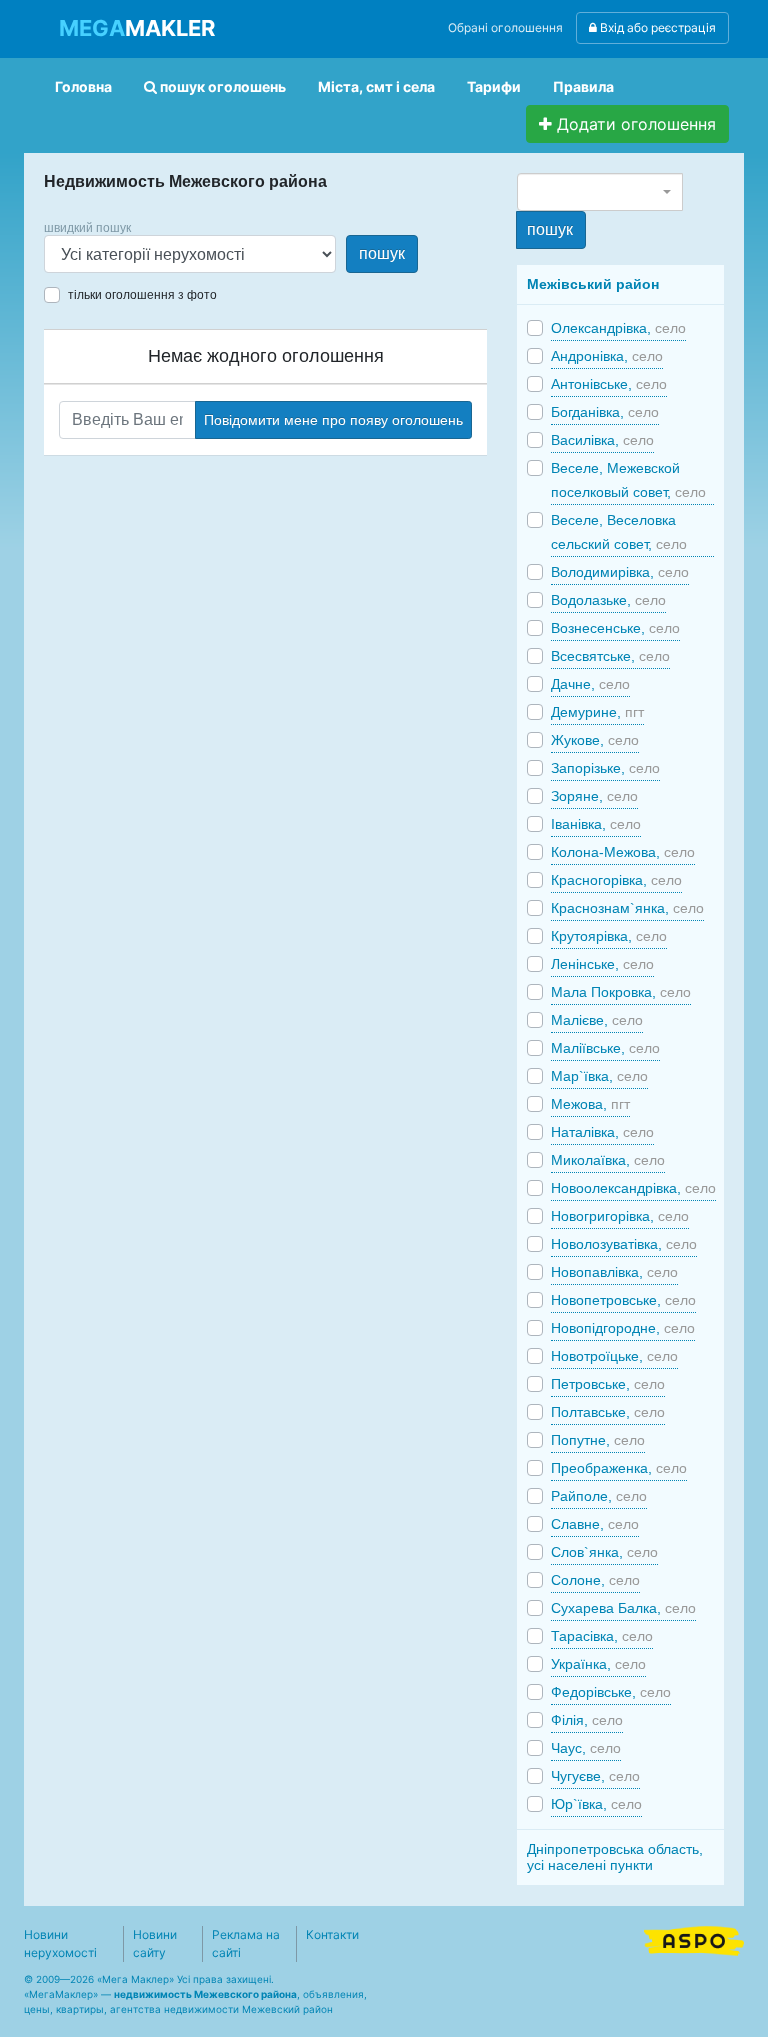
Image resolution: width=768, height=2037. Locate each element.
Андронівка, (607, 356)
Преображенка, (619, 1468)
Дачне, (590, 684)
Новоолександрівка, (633, 1188)
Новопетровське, (623, 1300)
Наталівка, (602, 1132)
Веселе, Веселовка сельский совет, (619, 532)
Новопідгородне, (623, 1328)
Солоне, (595, 1580)
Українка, (598, 1664)
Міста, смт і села (376, 86)
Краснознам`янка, (627, 908)
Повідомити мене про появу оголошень (333, 420)
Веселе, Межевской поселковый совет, (628, 480)
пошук (382, 253)
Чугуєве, (595, 1776)
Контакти (332, 1934)
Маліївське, (605, 1048)
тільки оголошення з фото (142, 295)
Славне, (595, 1524)
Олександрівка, (618, 328)
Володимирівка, (620, 572)
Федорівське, (611, 1692)
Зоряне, (594, 796)
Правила (583, 86)
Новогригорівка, (620, 1216)
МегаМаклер (61, 1994)
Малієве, (597, 1020)
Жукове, (595, 740)
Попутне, (598, 1440)
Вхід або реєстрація (656, 27)
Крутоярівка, (609, 936)
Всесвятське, (610, 656)
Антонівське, (609, 384)
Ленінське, (602, 964)
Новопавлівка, (614, 1272)
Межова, (590, 1104)
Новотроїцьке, (614, 1356)
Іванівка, (596, 824)
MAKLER (137, 28)
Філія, (587, 1720)
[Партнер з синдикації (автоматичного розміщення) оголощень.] (694, 1939)
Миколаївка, (608, 1160)
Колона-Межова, (623, 852)
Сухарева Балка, (623, 1608)
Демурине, (597, 712)
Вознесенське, (615, 628)
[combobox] (599, 192)
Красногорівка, (616, 880)
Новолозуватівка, (624, 1244)
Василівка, (602, 440)
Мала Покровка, (621, 992)
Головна (83, 86)
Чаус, (586, 1748)
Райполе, (599, 1496)
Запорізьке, (605, 768)
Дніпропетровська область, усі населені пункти (615, 1857)
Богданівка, (605, 412)
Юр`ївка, (596, 1804)
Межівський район (593, 284)
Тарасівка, (602, 1636)
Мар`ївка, (599, 1076)
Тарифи (494, 86)
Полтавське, (608, 1412)
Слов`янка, (604, 1552)
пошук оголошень (221, 86)
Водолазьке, (608, 600)
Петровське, (608, 1384)
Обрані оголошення (505, 27)
